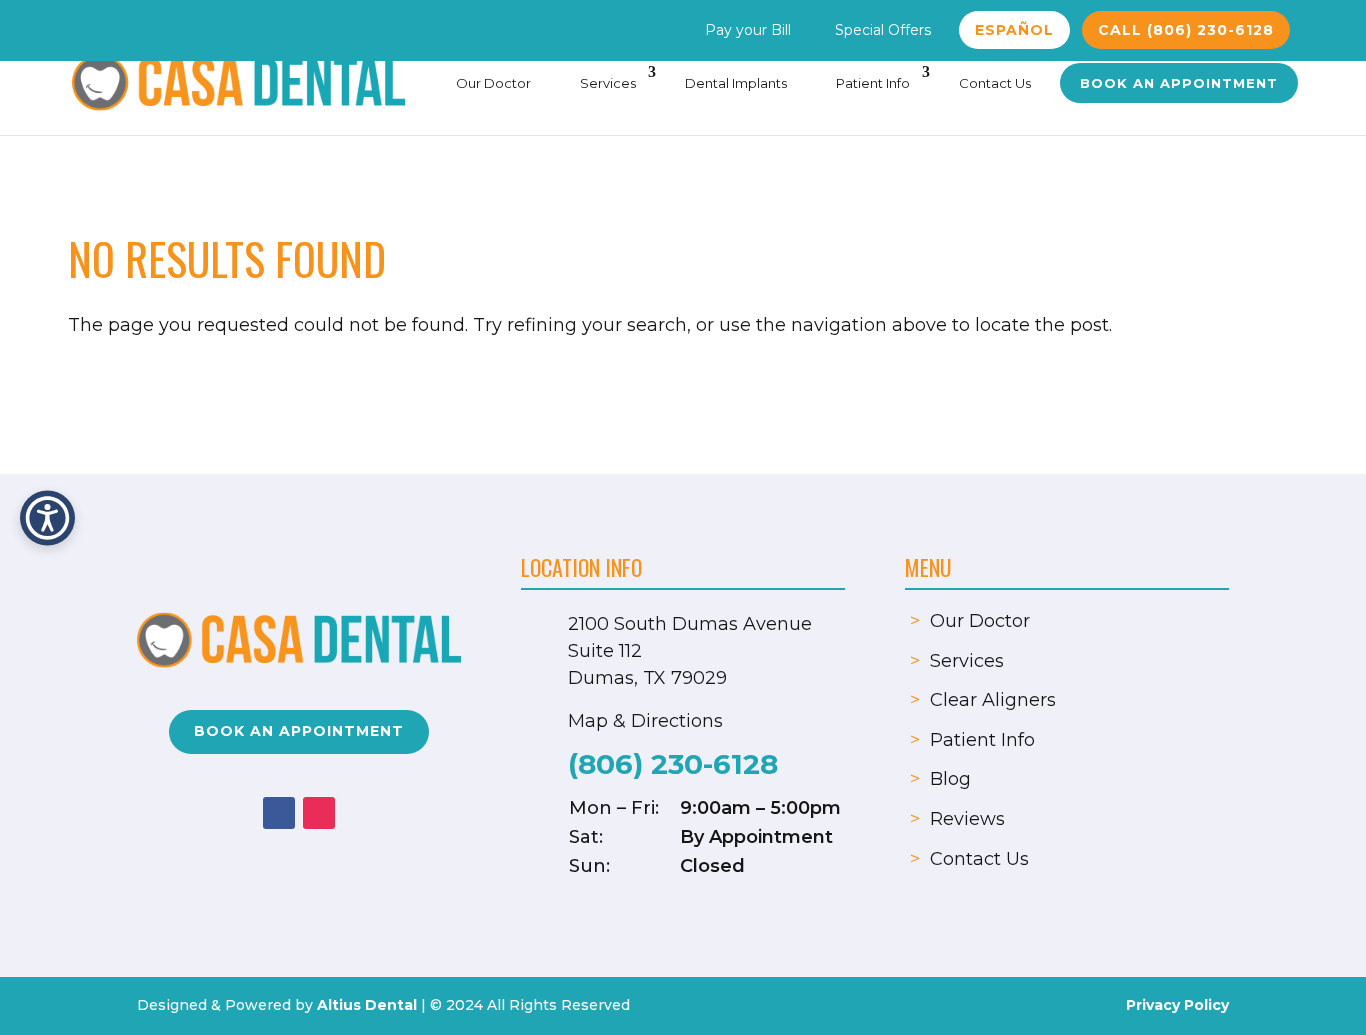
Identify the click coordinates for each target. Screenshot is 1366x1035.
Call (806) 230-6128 (1186, 30)
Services (608, 83)
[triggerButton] (47, 517)
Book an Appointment (1179, 83)
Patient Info (873, 83)
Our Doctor (493, 83)
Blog (950, 779)
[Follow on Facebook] (279, 813)
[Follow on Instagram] (319, 813)
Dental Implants (736, 83)
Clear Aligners (993, 700)
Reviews (967, 819)
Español (1014, 30)
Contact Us (995, 83)
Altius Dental (367, 1005)
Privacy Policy (1177, 1005)
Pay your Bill (748, 30)
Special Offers (883, 30)
